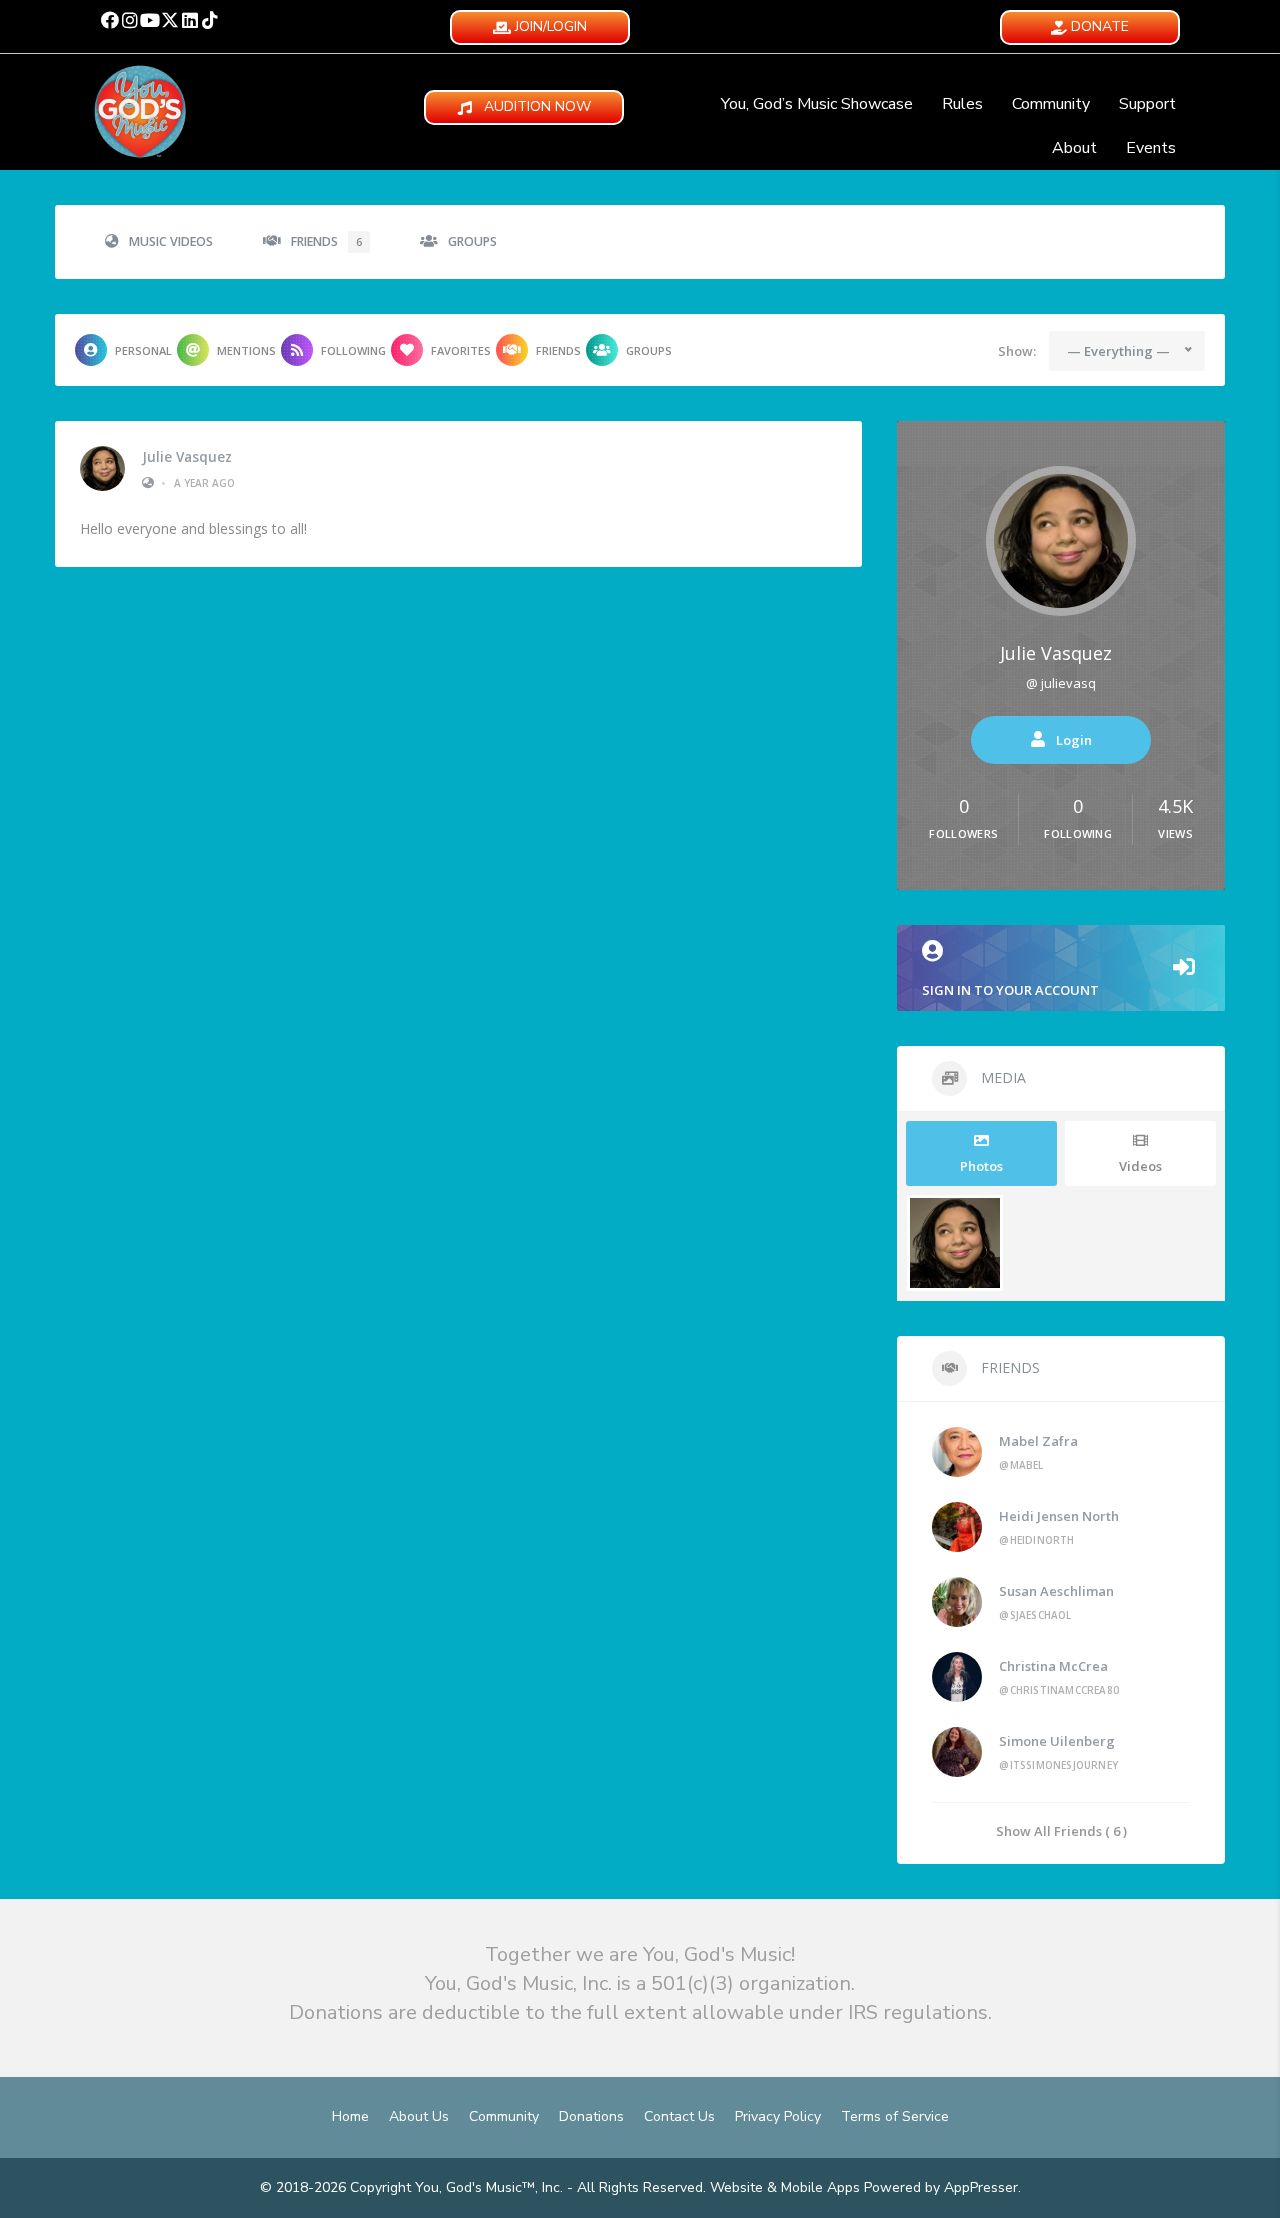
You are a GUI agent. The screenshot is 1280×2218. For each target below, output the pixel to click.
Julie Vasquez (187, 457)
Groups (472, 241)
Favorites (461, 350)
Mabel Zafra (1038, 1441)
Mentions (246, 350)
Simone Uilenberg (1057, 1741)
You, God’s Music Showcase (817, 104)
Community (1051, 104)
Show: (1017, 351)
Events (1151, 148)
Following (353, 350)
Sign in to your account (1010, 990)
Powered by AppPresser (941, 2187)
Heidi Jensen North (1059, 1516)
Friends (326, 241)
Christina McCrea (1053, 1666)
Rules (962, 104)
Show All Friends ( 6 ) (1061, 1830)
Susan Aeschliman (1056, 1591)
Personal (143, 350)
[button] (110, 20)
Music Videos (171, 241)
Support (1147, 104)
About (1074, 148)
